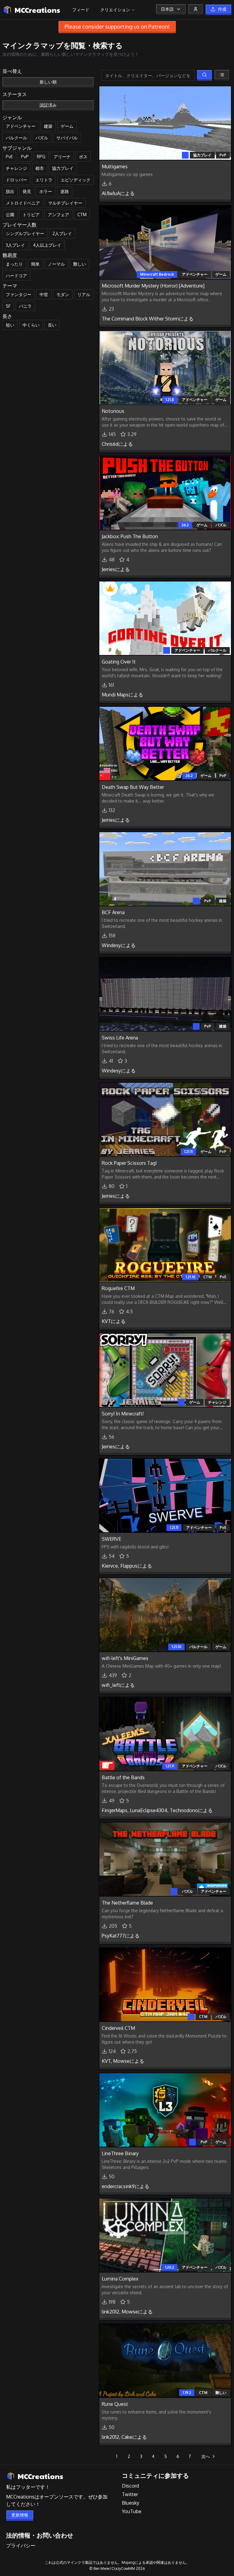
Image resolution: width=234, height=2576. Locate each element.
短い (10, 325)
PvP (25, 157)
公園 (10, 215)
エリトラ (44, 180)
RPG (41, 157)
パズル (42, 138)
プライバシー (21, 2546)
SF (8, 306)
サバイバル (67, 138)
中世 (44, 294)
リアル (84, 294)
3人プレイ (15, 245)
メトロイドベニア (23, 203)
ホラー (46, 191)
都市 (40, 168)
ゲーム (67, 126)
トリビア (31, 215)
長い (52, 325)
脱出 (10, 191)
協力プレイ (63, 168)
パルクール (16, 138)
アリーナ (62, 157)
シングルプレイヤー (25, 233)
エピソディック (76, 180)
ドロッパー (16, 180)
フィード (81, 10)
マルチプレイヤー (65, 203)
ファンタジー (19, 294)
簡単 (35, 264)
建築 (48, 126)
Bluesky (131, 2503)
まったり (14, 264)
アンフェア (58, 215)
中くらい (31, 325)
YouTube (132, 2511)
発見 (27, 191)
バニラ (25, 306)
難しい (80, 264)
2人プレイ (62, 233)
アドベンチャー (21, 126)
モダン (63, 294)
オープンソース (56, 2497)
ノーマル (56, 264)
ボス (83, 157)
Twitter (130, 2494)
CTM (82, 215)
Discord (130, 2486)
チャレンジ (16, 168)
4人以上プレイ (47, 245)
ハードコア (16, 275)
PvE (9, 157)
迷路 (65, 191)
